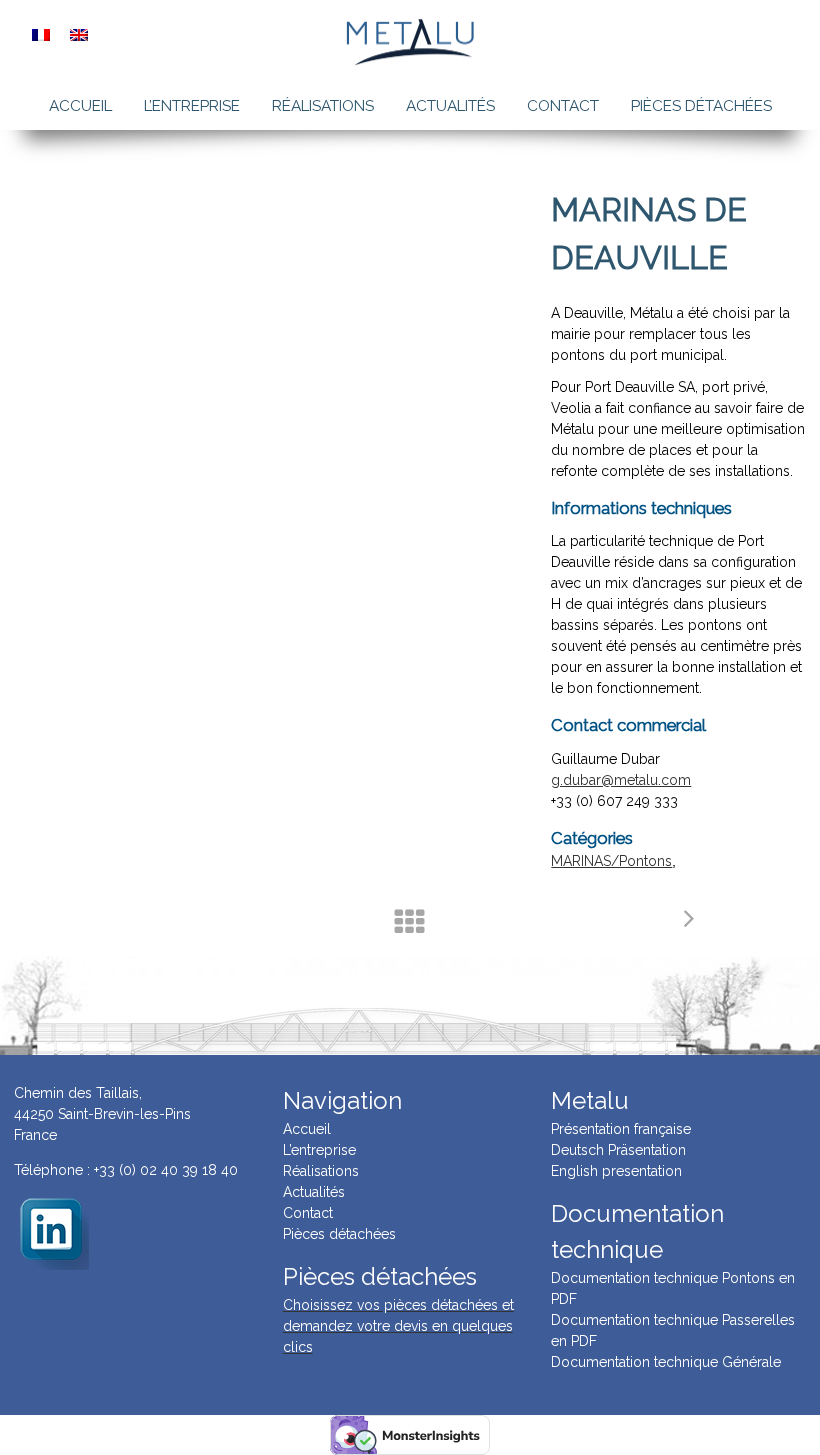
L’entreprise (192, 106)
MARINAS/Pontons (611, 861)
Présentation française (621, 1129)
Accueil (80, 106)
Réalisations (323, 106)
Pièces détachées (701, 106)
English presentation (616, 1171)
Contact (563, 106)
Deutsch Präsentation (618, 1150)
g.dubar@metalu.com (621, 780)
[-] (51, 1231)
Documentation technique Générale (666, 1362)
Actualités (450, 106)
